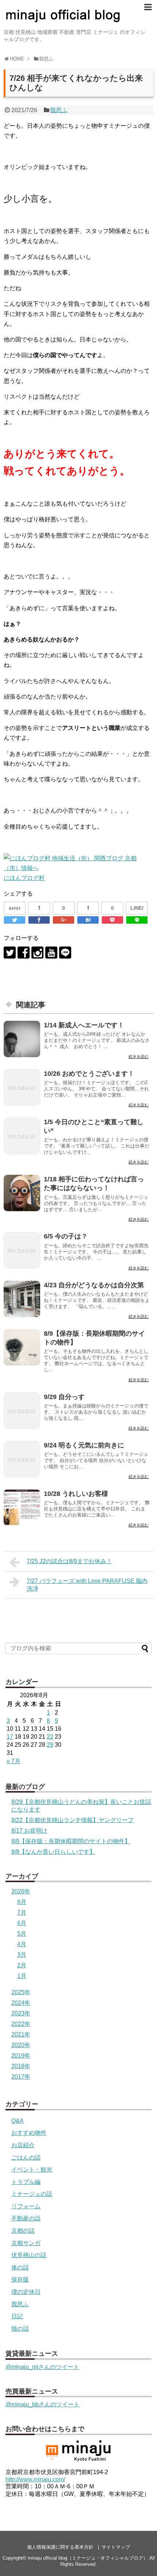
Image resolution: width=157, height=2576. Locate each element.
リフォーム (26, 2206)
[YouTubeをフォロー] (51, 953)
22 (50, 1737)
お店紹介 (23, 2145)
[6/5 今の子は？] (22, 1250)
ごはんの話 (26, 2158)
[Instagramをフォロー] (37, 953)
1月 (22, 1976)
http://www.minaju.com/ (35, 2479)
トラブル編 (26, 2182)
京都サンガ (26, 2243)
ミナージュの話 (32, 2194)
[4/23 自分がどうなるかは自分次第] (22, 1299)
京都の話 (23, 2231)
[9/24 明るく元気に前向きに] (22, 1459)
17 (10, 1737)
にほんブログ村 (24, 878)
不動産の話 (26, 2218)
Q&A (18, 2121)
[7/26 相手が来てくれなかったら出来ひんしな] (88, 920)
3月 (22, 1955)
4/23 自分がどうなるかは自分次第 (94, 1285)
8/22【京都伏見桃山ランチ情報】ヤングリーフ (72, 1820)
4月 (22, 1944)
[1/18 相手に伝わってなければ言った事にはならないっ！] (22, 1193)
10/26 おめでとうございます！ (89, 1074)
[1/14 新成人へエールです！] (22, 1039)
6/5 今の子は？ (66, 1236)
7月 (22, 1913)
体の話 (20, 2267)
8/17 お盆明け (29, 1831)
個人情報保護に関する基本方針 (60, 2547)
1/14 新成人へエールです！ (84, 1025)
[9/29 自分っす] (22, 1411)
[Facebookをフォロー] (24, 953)
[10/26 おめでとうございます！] (22, 1087)
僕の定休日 (26, 2292)
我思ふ (59, 110)
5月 (22, 1934)
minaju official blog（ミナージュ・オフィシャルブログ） (88, 2558)
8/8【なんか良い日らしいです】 (53, 1852)
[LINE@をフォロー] (65, 953)
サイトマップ (116, 2547)
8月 (22, 1902)
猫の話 (20, 2329)
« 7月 (14, 1761)
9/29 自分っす (64, 1397)
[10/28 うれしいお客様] (22, 1508)
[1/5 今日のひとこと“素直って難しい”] (22, 1136)
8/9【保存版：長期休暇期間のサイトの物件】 (71, 1841)
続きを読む (139, 1056)
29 (50, 1745)
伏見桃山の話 (29, 2255)
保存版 (20, 2279)
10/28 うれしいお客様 (76, 1494)
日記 (17, 2316)
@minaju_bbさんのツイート (43, 2404)
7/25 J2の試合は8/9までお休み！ (69, 1561)
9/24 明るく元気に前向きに (84, 1445)
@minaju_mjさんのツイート (42, 2367)
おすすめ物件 (29, 2133)
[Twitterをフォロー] (10, 953)
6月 (22, 1923)
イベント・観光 (32, 2170)
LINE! (137, 908)
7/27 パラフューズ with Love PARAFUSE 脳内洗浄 (87, 1585)
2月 (22, 1965)
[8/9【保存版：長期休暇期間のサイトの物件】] (22, 1347)
